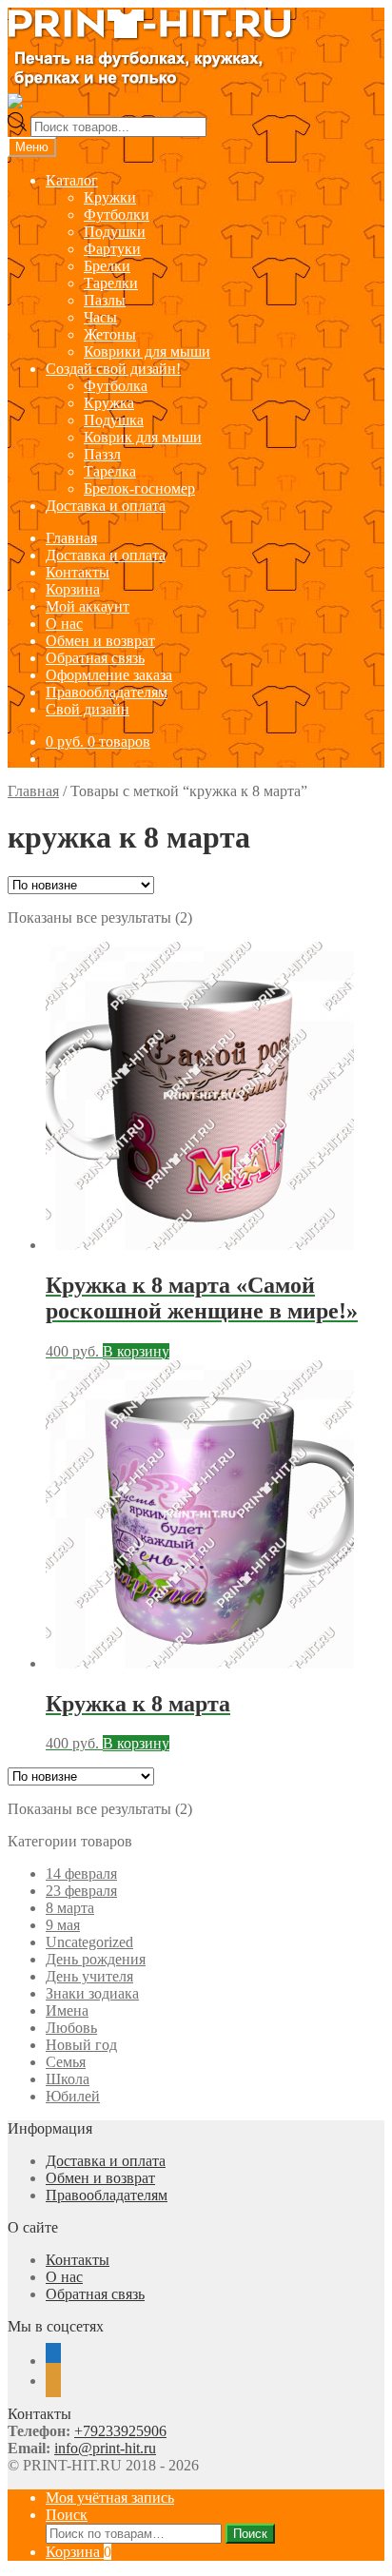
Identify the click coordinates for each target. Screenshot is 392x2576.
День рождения (96, 1959)
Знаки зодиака (92, 1993)
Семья (66, 2062)
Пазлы (105, 300)
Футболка (116, 386)
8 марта (70, 1908)
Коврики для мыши (147, 351)
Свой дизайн (88, 709)
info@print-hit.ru (105, 2448)
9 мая (63, 1925)
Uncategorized (89, 1942)
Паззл (102, 454)
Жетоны (110, 334)
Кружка (109, 403)
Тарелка (110, 471)
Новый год (81, 2045)
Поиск (67, 2515)
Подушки (115, 232)
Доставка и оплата (106, 506)
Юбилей (73, 2096)
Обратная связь (95, 658)
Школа (68, 2079)
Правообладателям (107, 692)
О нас (64, 624)
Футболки (117, 215)
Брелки (107, 266)
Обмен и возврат (100, 641)
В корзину (136, 1351)
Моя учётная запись (110, 2498)
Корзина (73, 589)
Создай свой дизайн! (113, 369)
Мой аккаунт (88, 606)
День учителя (89, 1976)
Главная (71, 538)
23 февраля (81, 1891)
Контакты (78, 572)
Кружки (110, 197)
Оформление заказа (109, 675)
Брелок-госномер (139, 488)
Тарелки (111, 283)
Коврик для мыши (143, 437)
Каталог (72, 180)
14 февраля (81, 1873)
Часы (100, 317)
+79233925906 (120, 2431)
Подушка (114, 420)
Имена (67, 2010)
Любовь (71, 2028)
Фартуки (112, 249)
